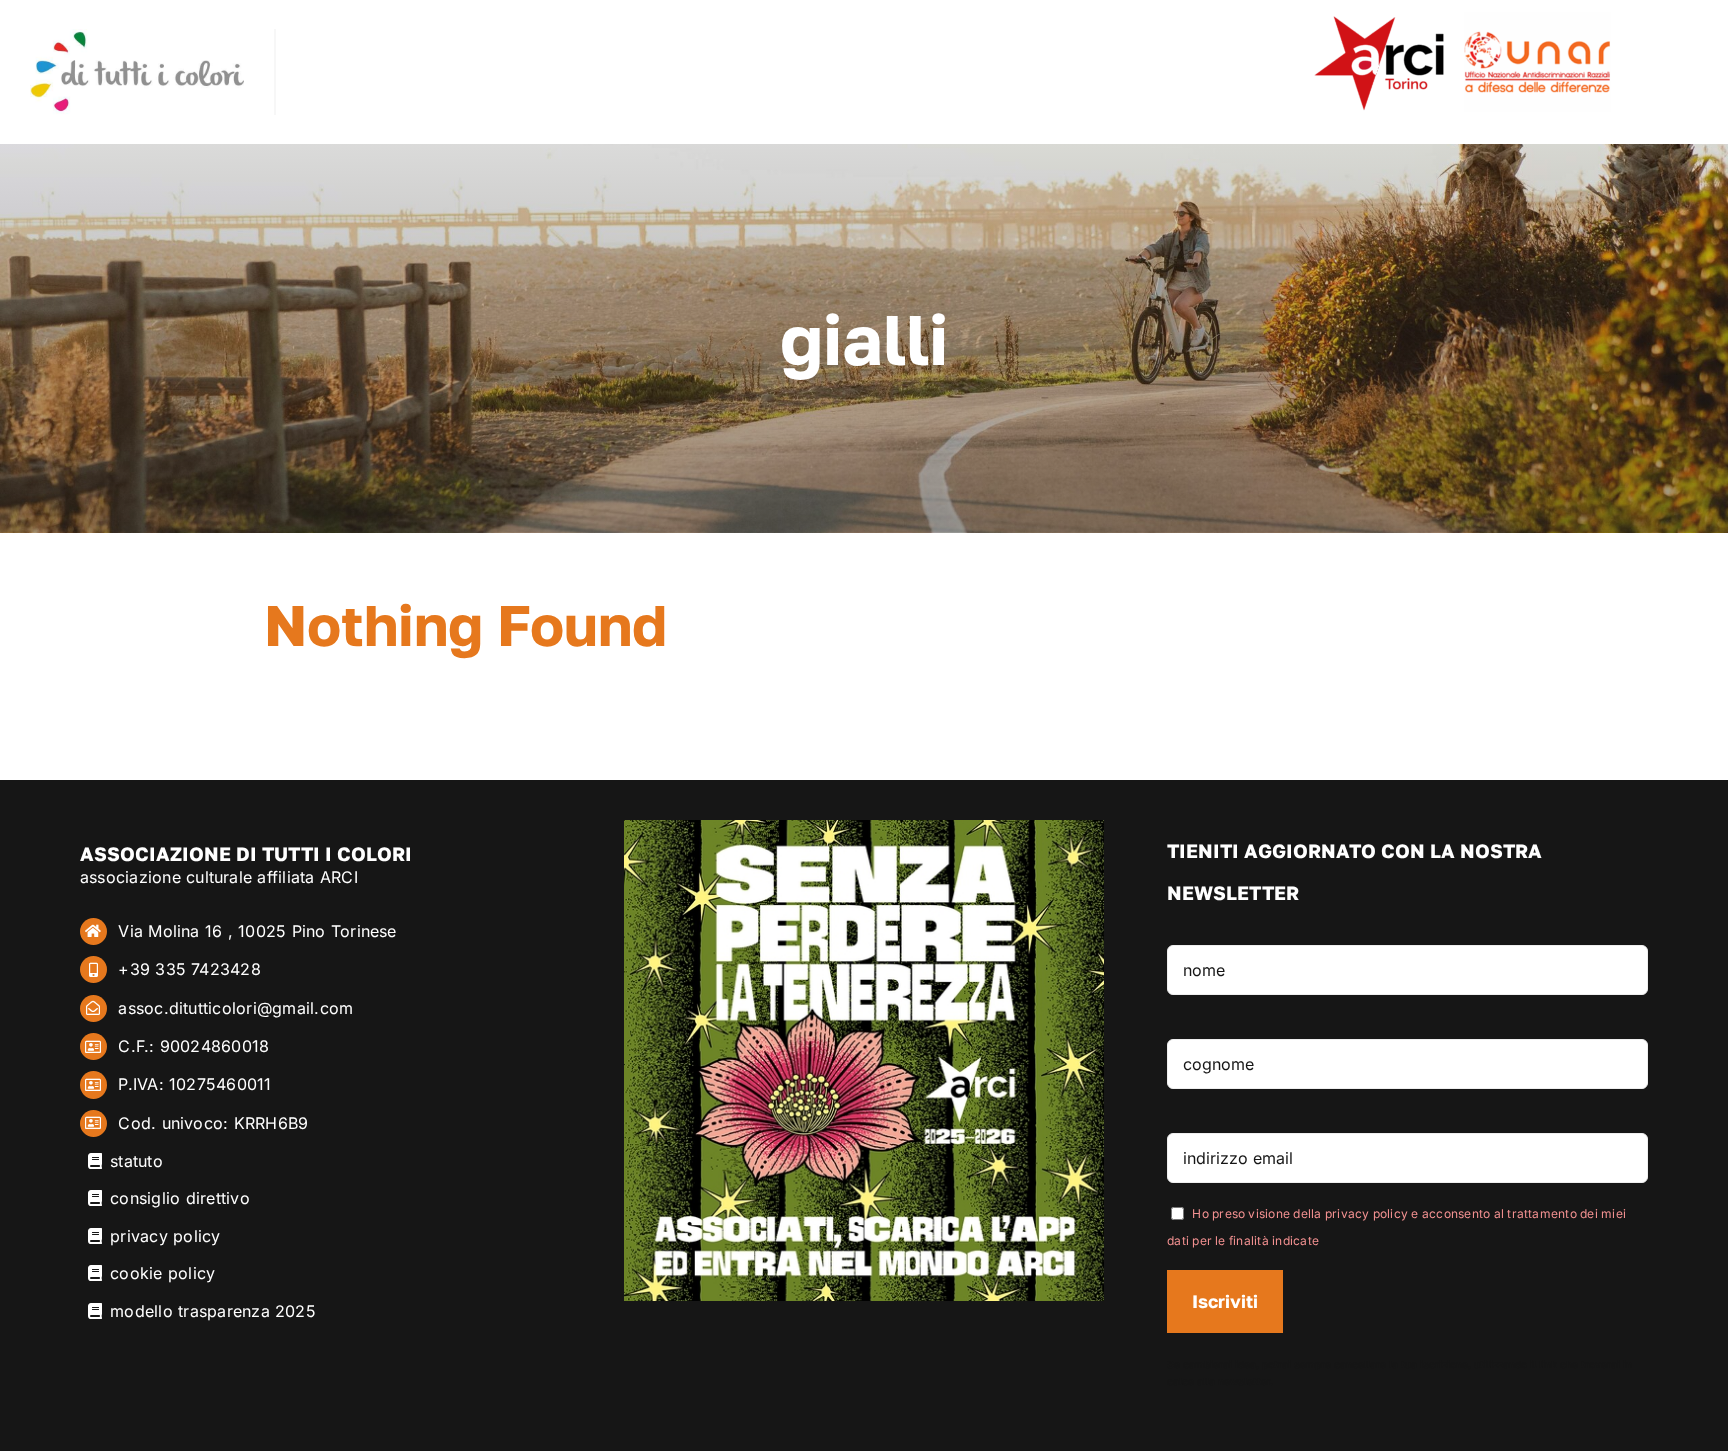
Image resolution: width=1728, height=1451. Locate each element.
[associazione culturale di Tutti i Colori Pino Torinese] (137, 37)
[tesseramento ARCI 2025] (864, 828)
